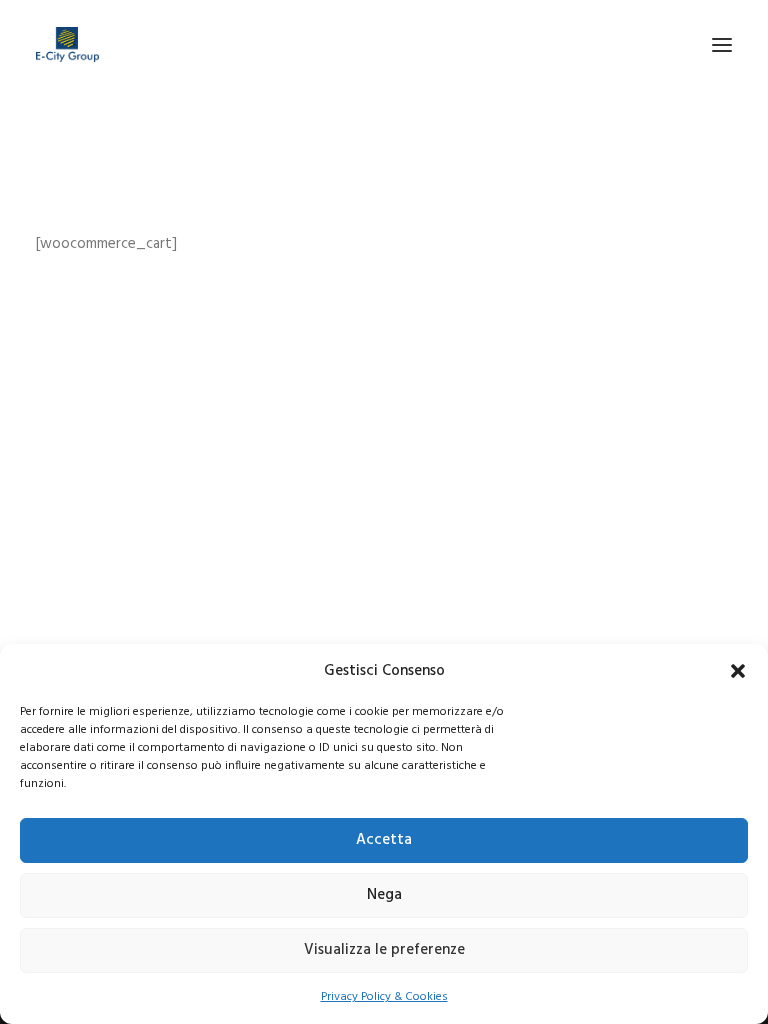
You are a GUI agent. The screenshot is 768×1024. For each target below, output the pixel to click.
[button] (738, 671)
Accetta (384, 840)
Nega (384, 895)
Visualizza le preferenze (384, 950)
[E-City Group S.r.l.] (67, 44)
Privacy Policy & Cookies (384, 997)
